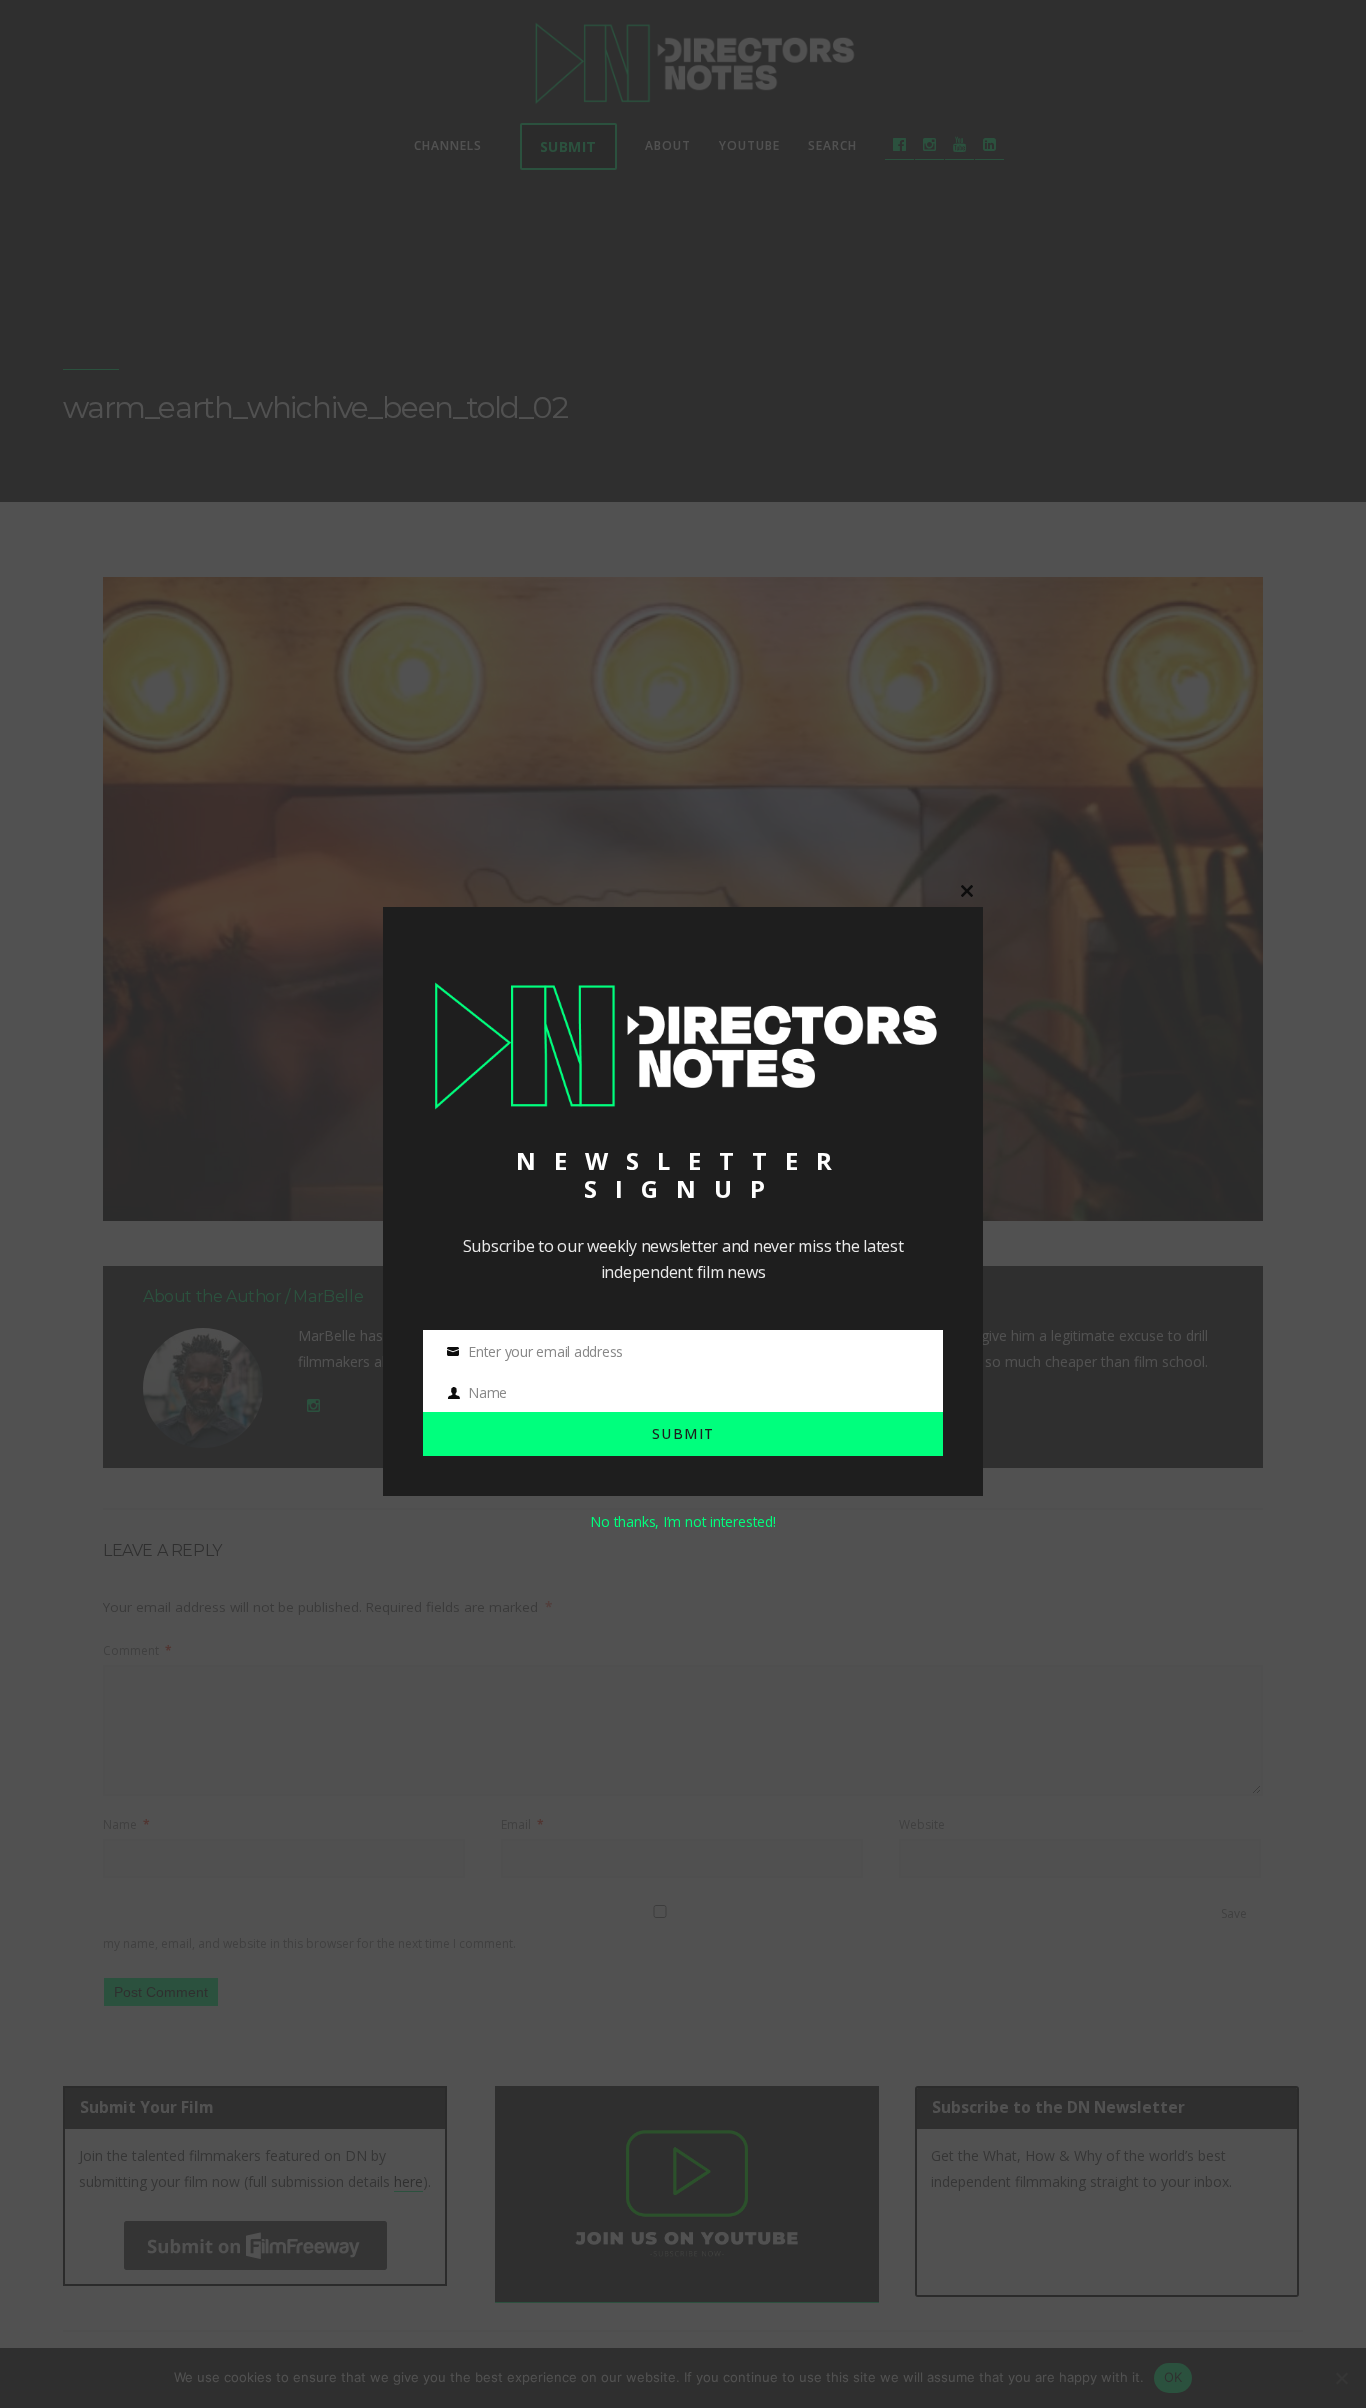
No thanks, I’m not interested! (682, 1521)
